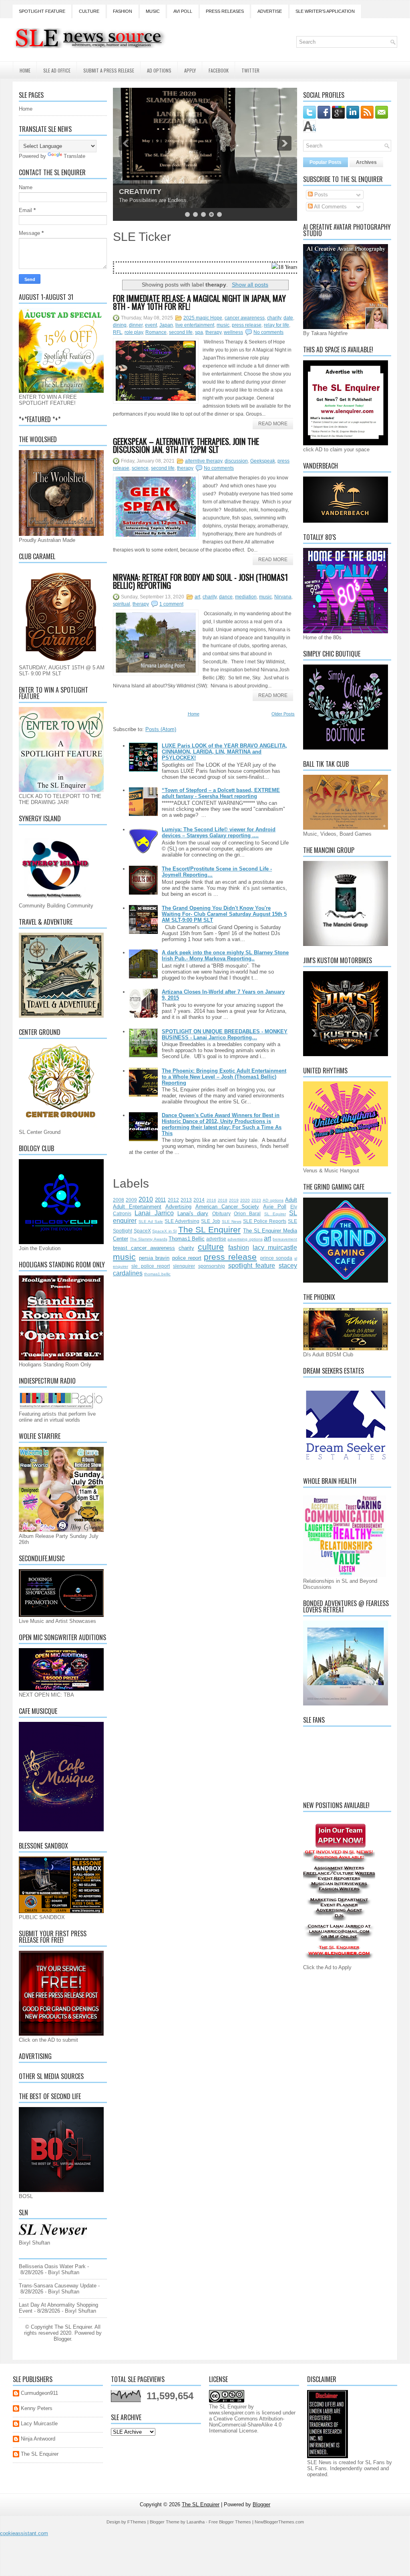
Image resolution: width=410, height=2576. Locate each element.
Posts (320, 195)
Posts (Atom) (161, 729)
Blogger (62, 2339)
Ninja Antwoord (38, 2439)
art (197, 597)
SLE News (232, 1221)
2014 (199, 1200)
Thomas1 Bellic (187, 1239)
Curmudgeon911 (39, 2393)
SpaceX (142, 1231)
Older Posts (283, 714)
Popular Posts (326, 162)
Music (153, 11)
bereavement (285, 1239)
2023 (256, 1200)
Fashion (123, 11)
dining (120, 325)
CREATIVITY (140, 192)
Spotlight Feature (42, 11)
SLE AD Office (57, 70)
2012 (173, 1200)
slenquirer (184, 1266)
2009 (131, 1200)
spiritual (122, 604)
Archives (366, 162)
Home (25, 70)
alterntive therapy (204, 461)
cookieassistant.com (24, 2533)
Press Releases (225, 11)
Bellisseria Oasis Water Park (52, 2266)
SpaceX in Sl (164, 1231)
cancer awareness (245, 318)
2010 (146, 1199)
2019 (234, 1200)
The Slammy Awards (148, 1239)
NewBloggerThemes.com (279, 2522)
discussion (236, 461)
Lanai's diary (193, 1213)
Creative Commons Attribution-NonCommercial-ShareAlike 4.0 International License (247, 2425)
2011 (160, 1200)
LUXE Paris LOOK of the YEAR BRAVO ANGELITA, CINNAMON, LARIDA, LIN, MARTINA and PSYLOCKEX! (224, 752)
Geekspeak (263, 461)
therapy (213, 332)
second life (181, 332)
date (288, 318)
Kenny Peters (37, 2408)
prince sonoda (276, 1258)
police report (187, 1258)
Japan (166, 325)
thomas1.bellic (157, 1274)
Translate (74, 156)
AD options (273, 1200)
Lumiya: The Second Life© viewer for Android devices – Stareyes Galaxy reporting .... (219, 832)
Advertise (270, 11)
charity (274, 318)
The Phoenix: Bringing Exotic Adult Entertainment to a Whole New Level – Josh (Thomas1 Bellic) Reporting (224, 1077)
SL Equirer (275, 1214)
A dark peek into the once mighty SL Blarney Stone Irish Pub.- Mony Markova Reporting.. (225, 956)
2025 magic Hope (203, 318)
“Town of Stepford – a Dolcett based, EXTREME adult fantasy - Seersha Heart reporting (221, 793)
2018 (223, 1200)
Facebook (219, 70)
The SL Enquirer (209, 1229)
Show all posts (250, 285)
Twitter (250, 70)
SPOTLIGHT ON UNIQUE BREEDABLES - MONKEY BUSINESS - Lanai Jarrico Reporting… (225, 1034)
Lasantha (196, 2522)
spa (199, 332)
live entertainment (195, 325)
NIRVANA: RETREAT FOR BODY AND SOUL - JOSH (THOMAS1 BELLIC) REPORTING (200, 581)
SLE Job (210, 1221)
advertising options (245, 1239)
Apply (190, 70)
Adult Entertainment (137, 1207)
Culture (89, 11)
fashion (239, 1248)
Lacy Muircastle (39, 2423)
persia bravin (154, 1258)
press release (247, 325)
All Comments (330, 207)
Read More (273, 424)
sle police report (151, 1266)
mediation (246, 597)
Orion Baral (247, 1213)
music (223, 325)
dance (226, 597)
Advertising (178, 1207)
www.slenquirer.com (232, 2413)
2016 (211, 1200)
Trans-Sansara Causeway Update (58, 2286)
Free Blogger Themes (230, 2522)
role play (134, 332)
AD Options (159, 70)
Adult (291, 1200)
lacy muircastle (275, 1248)
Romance (156, 332)
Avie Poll (275, 1207)
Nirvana (283, 597)
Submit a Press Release (109, 70)
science (140, 468)
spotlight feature (252, 1266)
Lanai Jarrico (154, 1213)
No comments (268, 332)
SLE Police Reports (265, 1221)
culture (211, 1247)
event (151, 325)
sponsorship (212, 1266)
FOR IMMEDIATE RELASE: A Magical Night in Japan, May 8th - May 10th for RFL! (199, 302)
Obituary (221, 1213)
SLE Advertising (182, 1221)
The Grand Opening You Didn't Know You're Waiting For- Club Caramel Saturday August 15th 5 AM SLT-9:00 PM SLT (224, 914)
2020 (245, 1200)
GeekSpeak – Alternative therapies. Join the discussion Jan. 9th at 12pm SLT (186, 445)
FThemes (137, 2522)
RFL (118, 332)
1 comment (171, 604)
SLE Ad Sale (151, 1221)
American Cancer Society (227, 1207)
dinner (136, 325)
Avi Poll (183, 11)
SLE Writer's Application (325, 11)
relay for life (276, 325)
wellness (233, 332)
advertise (216, 1239)
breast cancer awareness (144, 1248)
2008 (119, 1200)
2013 (186, 1200)
